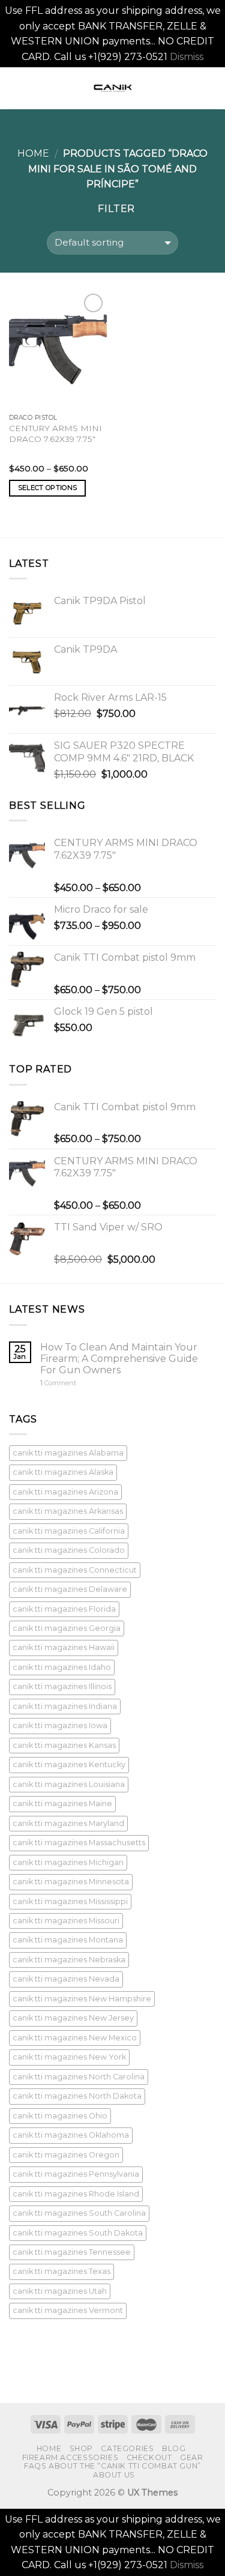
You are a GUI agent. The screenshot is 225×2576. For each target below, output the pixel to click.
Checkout (149, 2457)
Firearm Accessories (70, 2457)
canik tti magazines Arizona (65, 1492)
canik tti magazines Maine (62, 1804)
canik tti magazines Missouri (66, 1921)
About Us (114, 2475)
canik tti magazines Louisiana (69, 1784)
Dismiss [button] (187, 57)
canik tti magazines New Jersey (73, 2018)
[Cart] (210, 88)
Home (33, 153)
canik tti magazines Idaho (62, 1667)
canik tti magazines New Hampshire (82, 1999)
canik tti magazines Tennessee (72, 2252)
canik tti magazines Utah (60, 2291)
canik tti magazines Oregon (66, 2155)
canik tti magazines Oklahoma (71, 2135)
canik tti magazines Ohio (60, 2116)
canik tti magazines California (69, 1531)
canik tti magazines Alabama (68, 1453)
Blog (174, 2448)
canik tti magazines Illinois (62, 1686)
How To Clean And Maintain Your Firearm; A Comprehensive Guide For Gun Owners (119, 1359)
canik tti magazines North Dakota (77, 2096)
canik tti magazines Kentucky (69, 1764)
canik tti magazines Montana (68, 1940)
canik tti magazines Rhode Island (76, 2194)
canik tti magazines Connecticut (75, 1570)
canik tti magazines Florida (64, 1609)
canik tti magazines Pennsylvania (76, 2174)
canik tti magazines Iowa (60, 1725)
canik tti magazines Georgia (67, 1628)
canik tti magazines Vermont (68, 2310)
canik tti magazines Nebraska (69, 1960)
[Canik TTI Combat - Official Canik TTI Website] (113, 88)
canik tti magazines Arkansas (68, 1511)
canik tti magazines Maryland (68, 1823)
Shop (81, 2448)
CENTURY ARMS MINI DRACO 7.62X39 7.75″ (55, 434)
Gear (191, 2457)
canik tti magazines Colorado (69, 1550)
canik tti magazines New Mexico (75, 2038)
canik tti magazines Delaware (70, 1589)
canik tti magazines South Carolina (79, 2213)
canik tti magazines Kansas (64, 1745)
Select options (48, 488)
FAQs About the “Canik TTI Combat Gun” (112, 2466)
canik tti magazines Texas (61, 2271)
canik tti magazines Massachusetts (79, 1843)
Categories (127, 2448)
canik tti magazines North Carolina (79, 2077)
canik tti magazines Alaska (63, 1472)
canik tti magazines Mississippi (70, 1901)
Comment (58, 1383)
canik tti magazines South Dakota (78, 2233)
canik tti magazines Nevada (66, 1979)
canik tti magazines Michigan (68, 1862)
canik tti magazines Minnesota (71, 1882)
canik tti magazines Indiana (65, 1706)
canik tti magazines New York (69, 2057)
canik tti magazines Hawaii (64, 1647)
